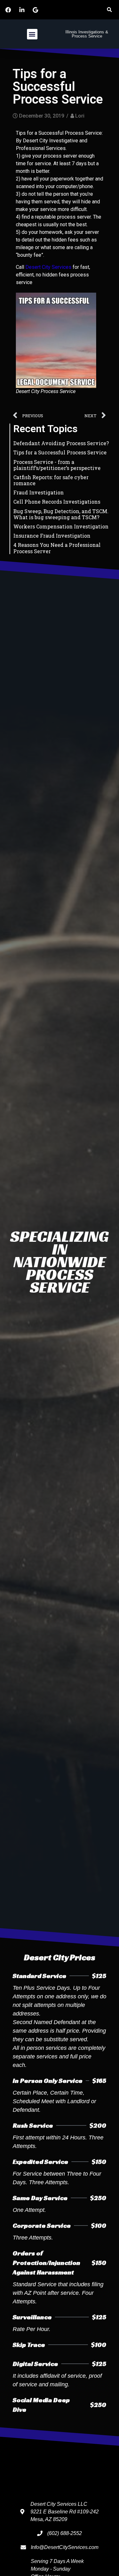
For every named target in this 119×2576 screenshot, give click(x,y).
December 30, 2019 (42, 116)
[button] (109, 10)
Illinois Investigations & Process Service (87, 34)
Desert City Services (48, 267)
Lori (80, 116)
